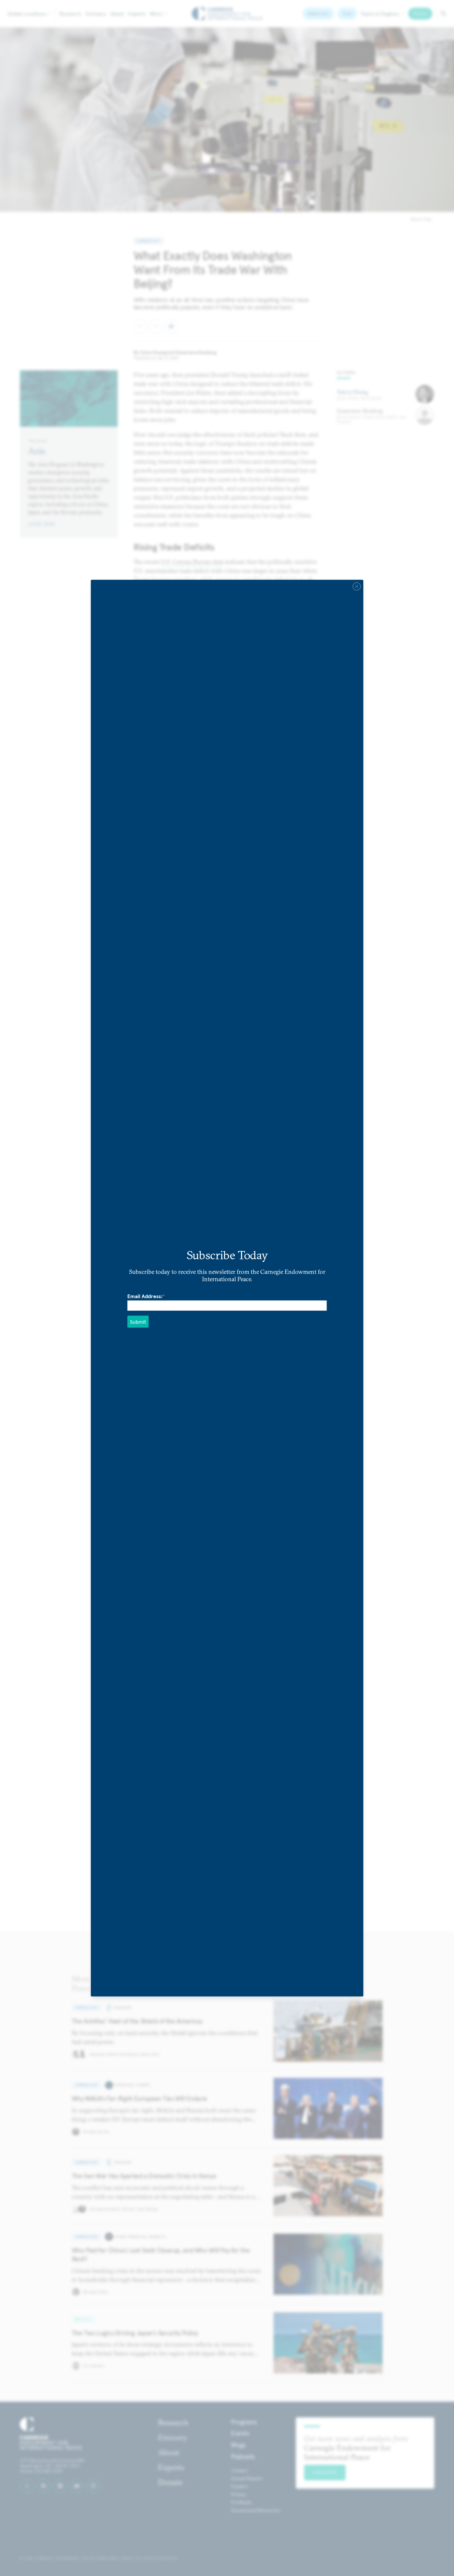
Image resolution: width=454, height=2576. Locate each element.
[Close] (357, 586)
